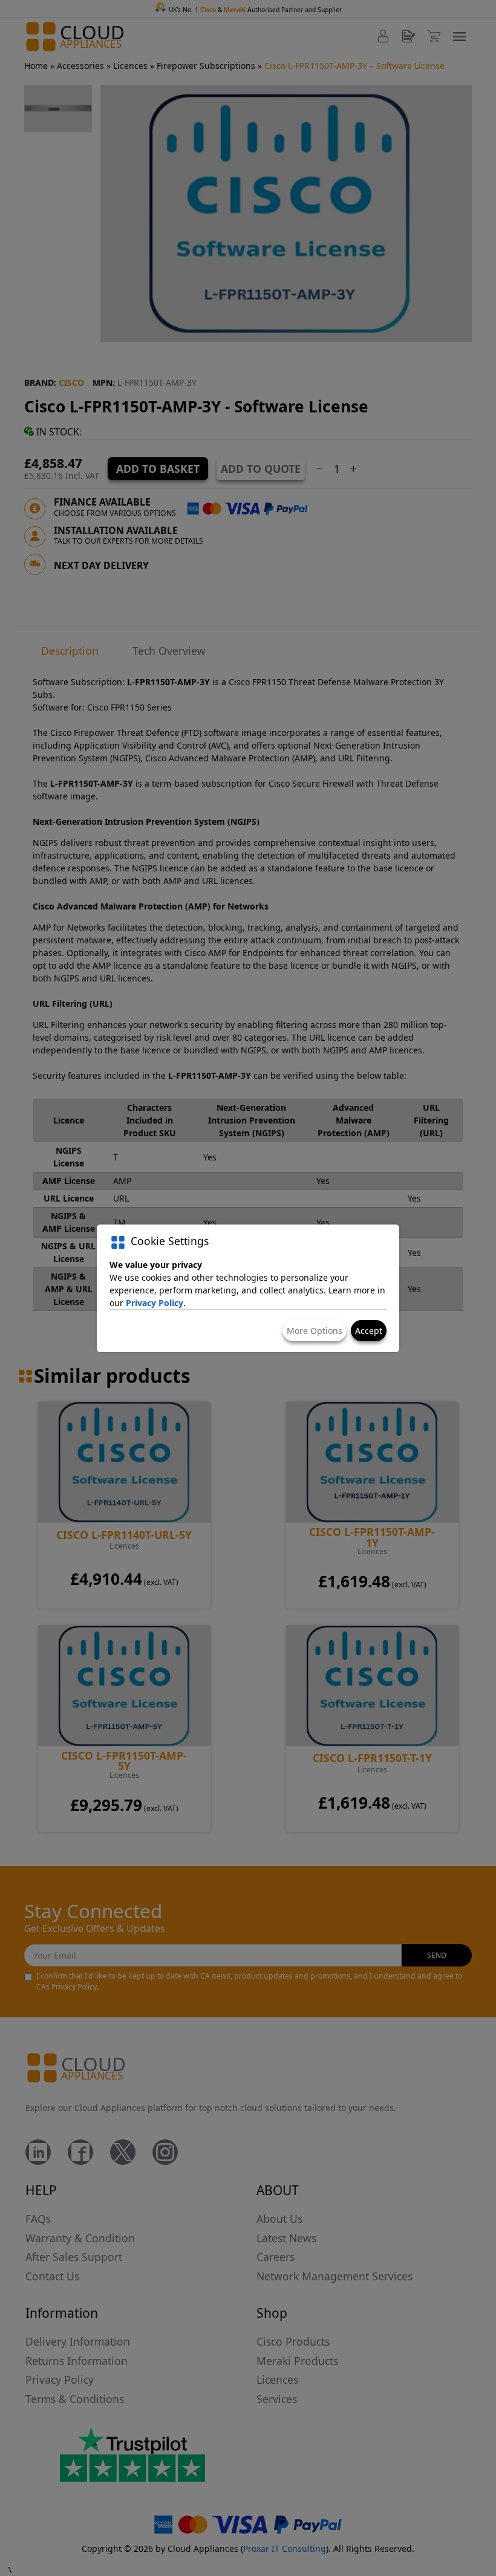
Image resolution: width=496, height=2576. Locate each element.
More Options (315, 1331)
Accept (369, 1331)
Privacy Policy (155, 1303)
